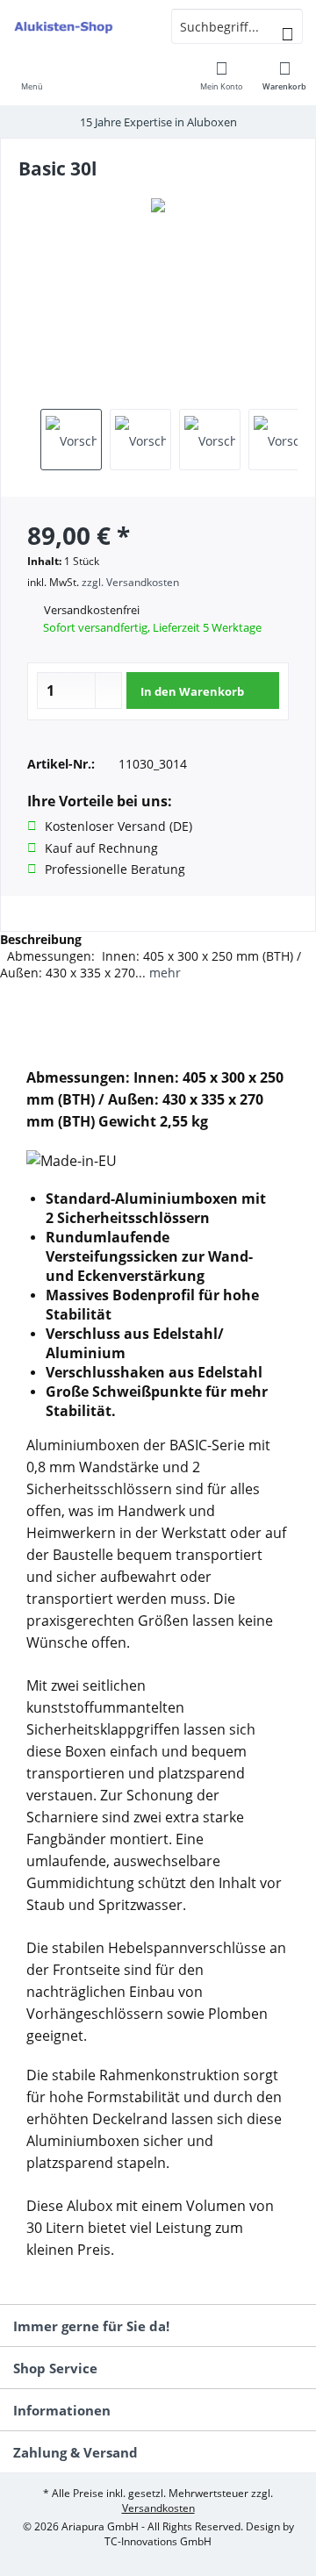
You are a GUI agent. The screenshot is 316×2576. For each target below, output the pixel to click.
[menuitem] (32, 75)
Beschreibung (41, 939)
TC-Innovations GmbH (158, 2541)
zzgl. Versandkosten (130, 582)
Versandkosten (158, 2508)
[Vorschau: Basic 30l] (71, 440)
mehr (163, 973)
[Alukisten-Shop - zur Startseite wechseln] (79, 26)
